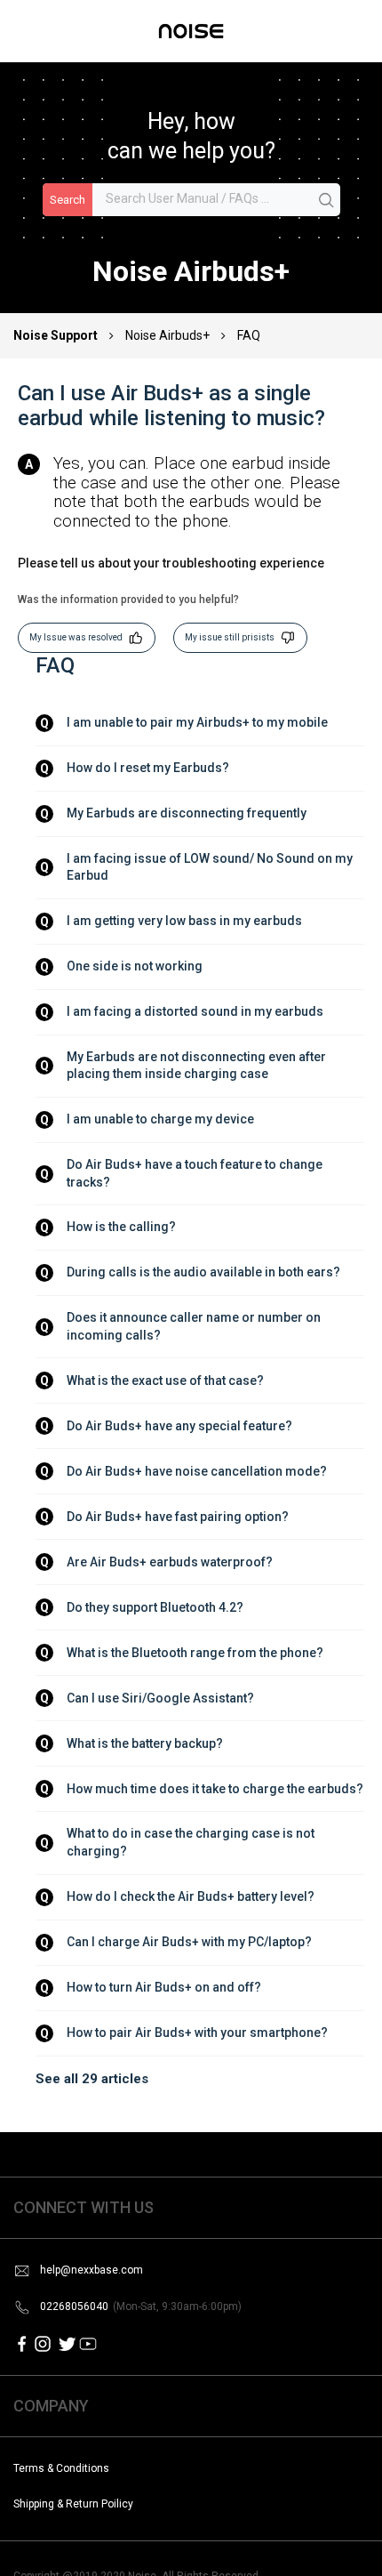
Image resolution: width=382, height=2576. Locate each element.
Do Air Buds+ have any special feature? (179, 1426)
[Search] (327, 201)
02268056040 (141, 2306)
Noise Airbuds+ (167, 335)
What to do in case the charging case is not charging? (192, 1842)
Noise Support (57, 335)
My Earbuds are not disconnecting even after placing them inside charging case (198, 1066)
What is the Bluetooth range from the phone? (195, 1653)
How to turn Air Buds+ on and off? (164, 1987)
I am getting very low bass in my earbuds (184, 921)
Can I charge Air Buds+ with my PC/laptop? (189, 1942)
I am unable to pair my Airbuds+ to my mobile (197, 722)
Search (68, 200)
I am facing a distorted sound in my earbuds (195, 1011)
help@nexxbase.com (92, 2270)
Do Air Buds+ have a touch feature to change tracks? (196, 1173)
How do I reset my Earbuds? (148, 768)
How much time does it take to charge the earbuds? (215, 1789)
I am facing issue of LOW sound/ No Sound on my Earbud (211, 867)
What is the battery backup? (145, 1743)
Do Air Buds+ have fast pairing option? (178, 1517)
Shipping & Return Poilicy (73, 2504)
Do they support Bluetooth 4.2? (155, 1607)
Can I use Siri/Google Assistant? (160, 1698)
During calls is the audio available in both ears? (203, 1272)
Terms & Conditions (61, 2468)
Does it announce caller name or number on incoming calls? (195, 1326)
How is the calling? (121, 1227)
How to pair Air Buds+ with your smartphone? (197, 2033)
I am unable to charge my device (160, 1119)
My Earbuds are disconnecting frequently (187, 813)
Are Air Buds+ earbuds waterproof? (170, 1562)
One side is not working (135, 966)
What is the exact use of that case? (165, 1381)
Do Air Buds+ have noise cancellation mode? (197, 1471)
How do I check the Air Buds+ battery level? (191, 1896)
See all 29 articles (92, 2079)
